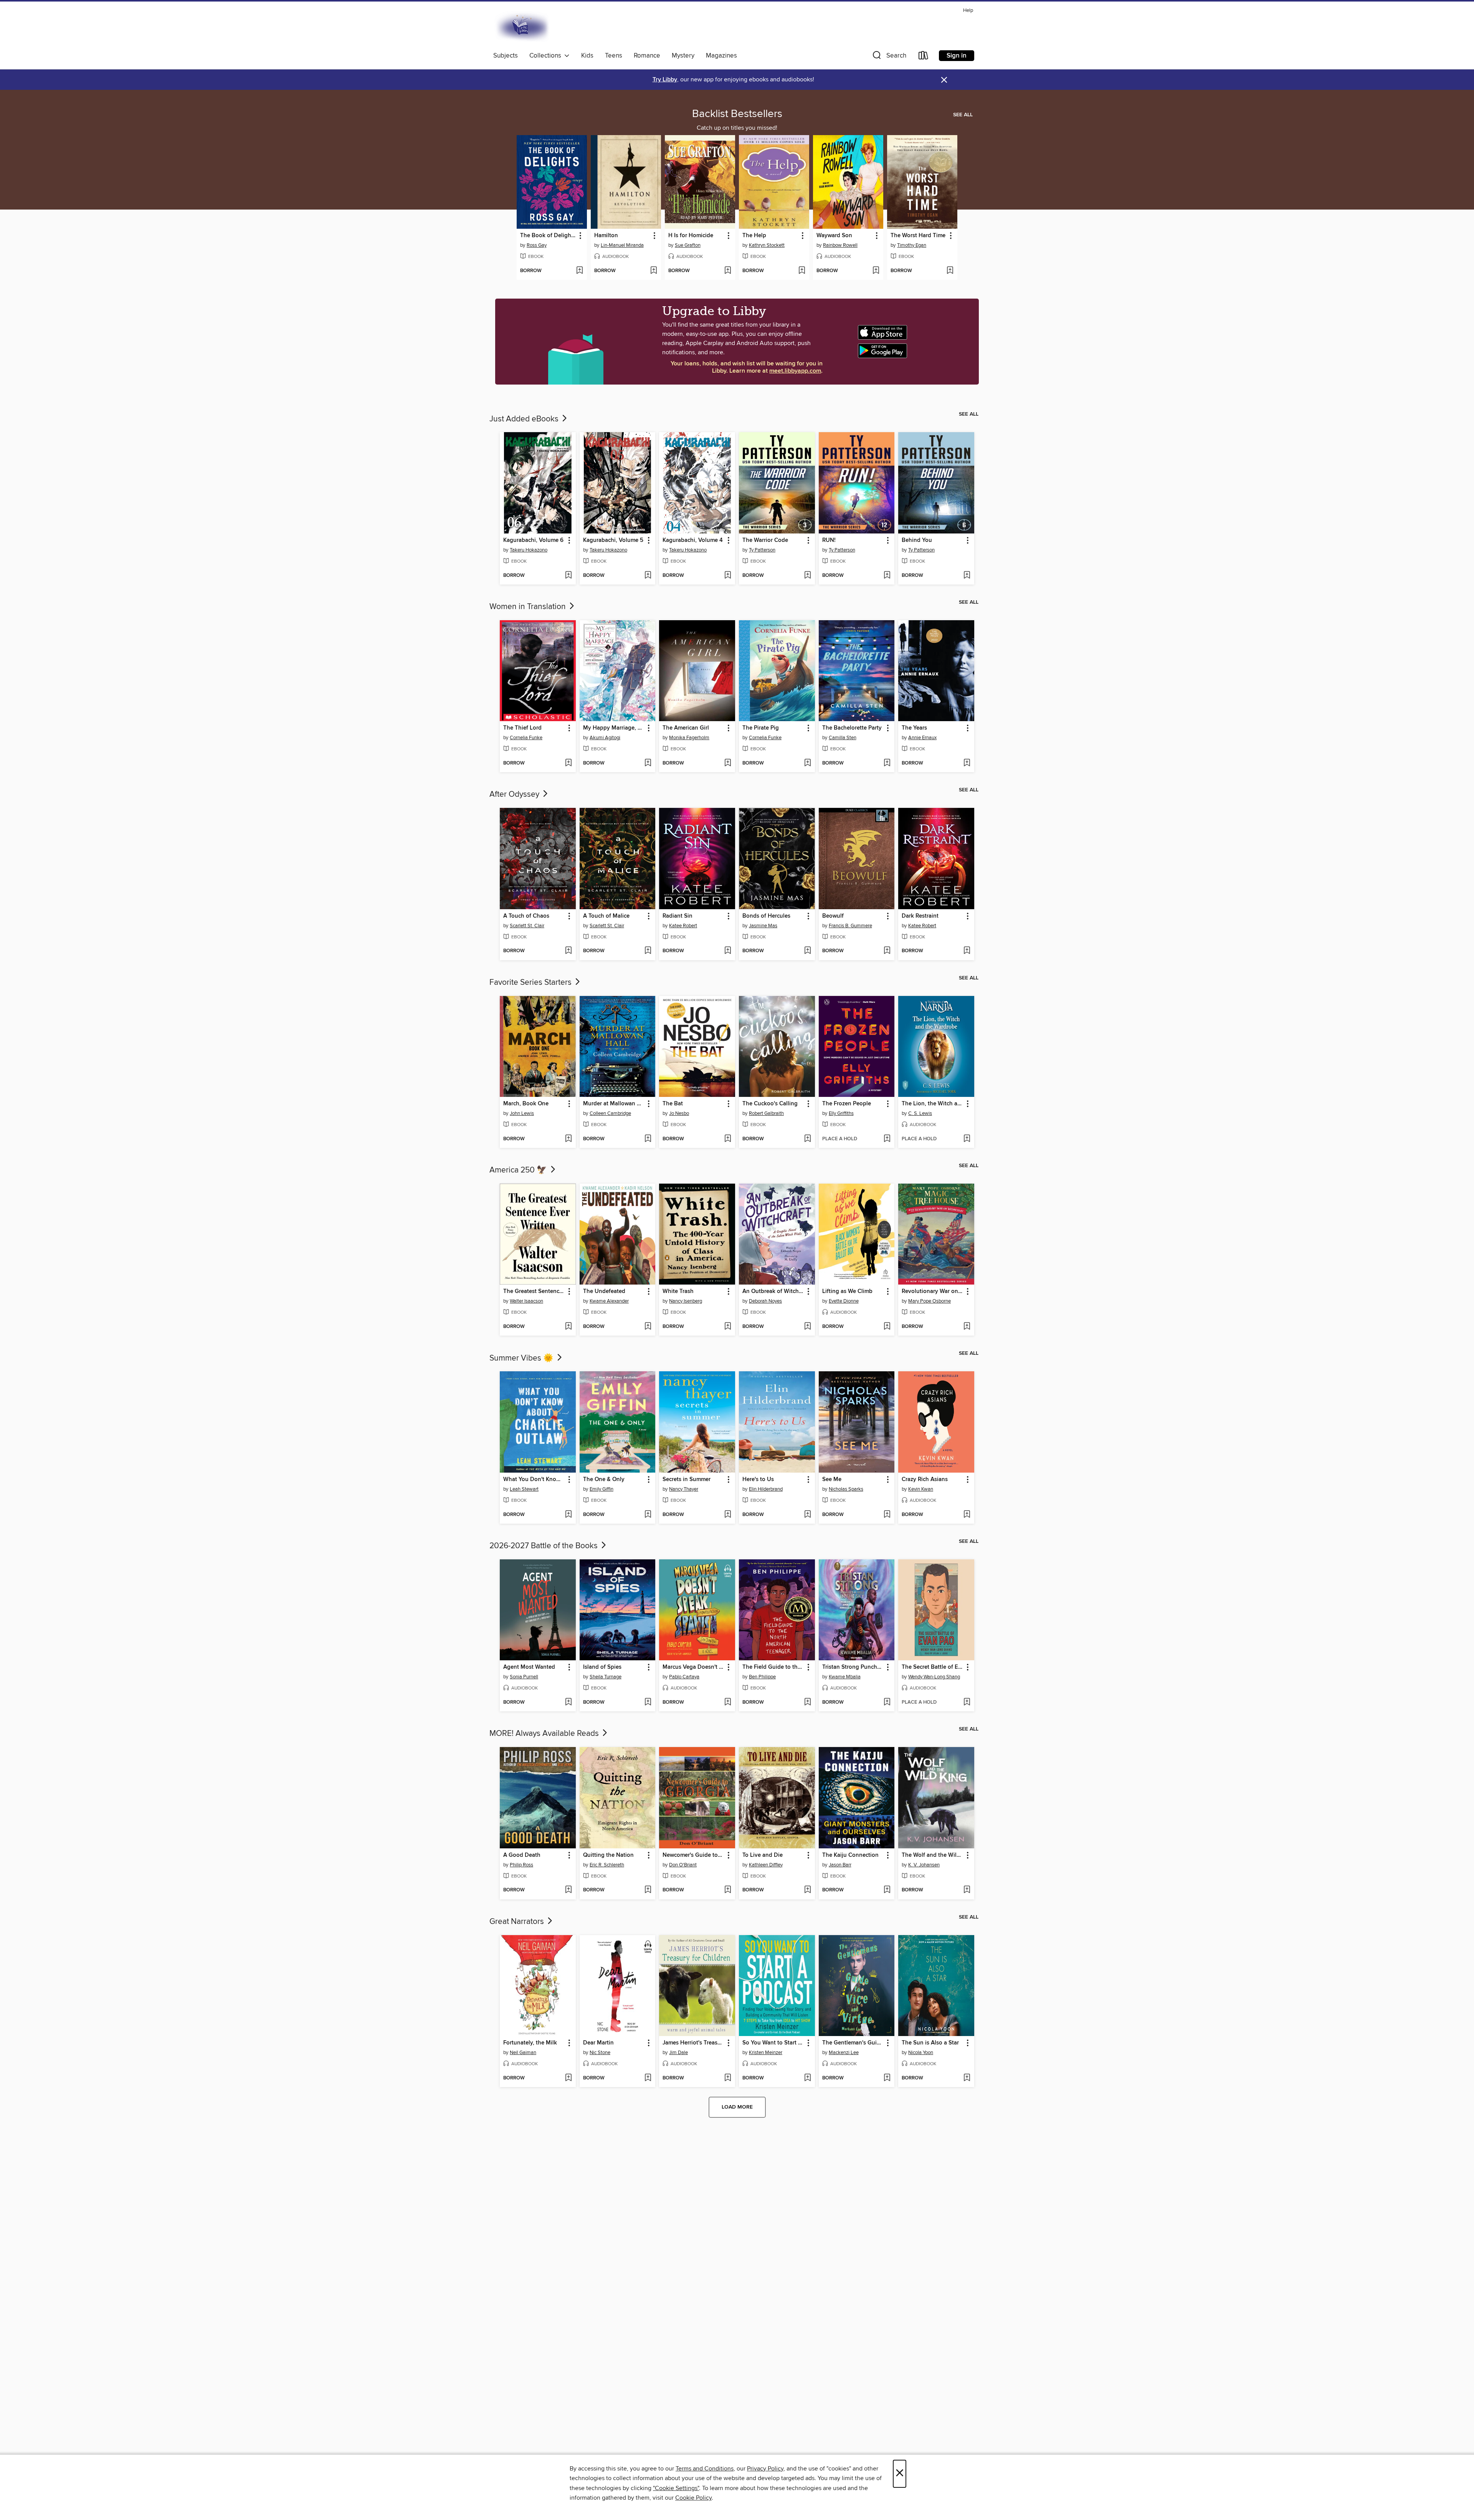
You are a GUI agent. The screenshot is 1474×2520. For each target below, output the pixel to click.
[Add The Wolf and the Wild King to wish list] (967, 1890)
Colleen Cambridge (610, 1113)
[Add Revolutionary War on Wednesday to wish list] (967, 1327)
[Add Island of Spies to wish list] (648, 1703)
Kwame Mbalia (845, 1677)
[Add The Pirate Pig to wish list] (807, 763)
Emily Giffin (601, 1489)
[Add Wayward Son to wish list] (876, 271)
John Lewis (522, 1113)
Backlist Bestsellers (737, 114)
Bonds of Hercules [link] (766, 916)
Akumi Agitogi (605, 738)
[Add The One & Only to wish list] (648, 1515)
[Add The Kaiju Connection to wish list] (887, 1890)
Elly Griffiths (841, 1113)
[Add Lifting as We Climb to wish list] (887, 1327)
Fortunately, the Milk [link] (530, 2043)
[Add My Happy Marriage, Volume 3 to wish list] (648, 763)
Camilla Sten (843, 738)
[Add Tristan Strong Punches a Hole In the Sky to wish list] (887, 1703)
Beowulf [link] (833, 916)
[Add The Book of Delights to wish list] (579, 271)
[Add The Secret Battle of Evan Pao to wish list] (967, 1703)
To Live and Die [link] (763, 1855)
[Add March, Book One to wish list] (568, 1139)
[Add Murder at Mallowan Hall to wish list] (648, 1139)
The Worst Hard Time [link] (918, 236)
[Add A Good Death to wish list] (568, 1890)
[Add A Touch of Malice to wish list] (648, 951)
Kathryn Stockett (767, 245)
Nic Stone (600, 2053)
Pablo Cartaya (684, 1677)
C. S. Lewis (920, 1113)
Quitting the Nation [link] (608, 1855)
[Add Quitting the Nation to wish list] (648, 1890)
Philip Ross (521, 1865)
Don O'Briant (683, 1865)
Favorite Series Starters (531, 983)
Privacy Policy (765, 2469)
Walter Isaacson (526, 1301)
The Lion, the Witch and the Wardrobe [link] (933, 1104)
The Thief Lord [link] (522, 728)
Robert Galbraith (766, 1113)
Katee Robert (683, 926)
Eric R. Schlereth (607, 1865)
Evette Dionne (844, 1301)
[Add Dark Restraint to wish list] (967, 951)
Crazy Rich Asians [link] (925, 1480)
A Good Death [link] (522, 1855)
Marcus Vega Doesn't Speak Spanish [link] (693, 1667)
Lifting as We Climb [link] (847, 1291)
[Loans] (924, 57)
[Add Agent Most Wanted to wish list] (568, 1703)
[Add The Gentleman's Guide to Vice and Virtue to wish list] (887, 2078)
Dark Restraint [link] (920, 916)
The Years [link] (914, 728)
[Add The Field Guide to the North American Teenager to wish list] (807, 1703)
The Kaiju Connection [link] (850, 1855)
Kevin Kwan (921, 1489)
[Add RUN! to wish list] (887, 576)
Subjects (506, 56)
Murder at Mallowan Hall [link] (614, 1104)
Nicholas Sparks (846, 1489)
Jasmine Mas (763, 926)
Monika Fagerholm (689, 738)
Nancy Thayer (684, 1489)
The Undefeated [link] (604, 1291)
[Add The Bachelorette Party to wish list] (887, 763)
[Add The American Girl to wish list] (728, 763)
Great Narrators (518, 1922)
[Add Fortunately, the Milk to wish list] (568, 2078)
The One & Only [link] (604, 1480)
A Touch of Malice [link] (606, 916)
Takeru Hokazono (529, 550)
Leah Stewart (524, 1489)
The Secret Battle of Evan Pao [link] (933, 1667)
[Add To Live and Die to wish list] (807, 1890)
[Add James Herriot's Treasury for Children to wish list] (728, 2078)
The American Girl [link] (686, 728)
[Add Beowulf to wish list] (887, 951)
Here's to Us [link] (758, 1480)
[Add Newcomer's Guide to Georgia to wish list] (728, 1890)
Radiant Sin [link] (678, 916)
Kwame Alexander (609, 1301)
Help (968, 11)
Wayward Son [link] (834, 236)
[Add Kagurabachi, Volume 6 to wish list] (568, 576)
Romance (647, 56)
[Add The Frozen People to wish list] (887, 1139)
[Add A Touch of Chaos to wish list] (568, 951)
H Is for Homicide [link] (691, 236)
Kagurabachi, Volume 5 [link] (613, 540)
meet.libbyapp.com (795, 371)
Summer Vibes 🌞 (522, 1358)
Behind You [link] (917, 540)
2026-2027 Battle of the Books (544, 1546)
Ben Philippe (762, 1677)
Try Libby (665, 80)
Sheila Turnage (606, 1677)
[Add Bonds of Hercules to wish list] (807, 951)
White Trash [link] (678, 1291)
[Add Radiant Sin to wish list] (728, 951)
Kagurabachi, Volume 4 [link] (693, 540)
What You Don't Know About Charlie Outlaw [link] (534, 1480)
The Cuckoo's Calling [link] (770, 1104)
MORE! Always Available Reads (545, 1734)
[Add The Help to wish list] (802, 271)
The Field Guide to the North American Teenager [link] (773, 1667)
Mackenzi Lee (844, 2053)
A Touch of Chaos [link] (526, 916)
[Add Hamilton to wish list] (654, 271)
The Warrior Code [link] (765, 540)
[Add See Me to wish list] (887, 1515)
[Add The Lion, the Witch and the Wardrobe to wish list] (967, 1139)
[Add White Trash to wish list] (728, 1327)
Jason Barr (840, 1865)
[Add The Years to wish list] (967, 763)
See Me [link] (832, 1480)
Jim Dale (678, 2053)
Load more (737, 2107)
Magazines (721, 56)
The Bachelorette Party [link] (852, 728)
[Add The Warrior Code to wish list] (807, 576)
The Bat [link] (673, 1104)
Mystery (683, 56)
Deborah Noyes (765, 1301)
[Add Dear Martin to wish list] (648, 2078)
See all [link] (963, 115)
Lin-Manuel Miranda (622, 245)
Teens (614, 56)
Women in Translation (529, 607)
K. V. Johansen (924, 1865)
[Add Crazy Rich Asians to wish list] (967, 1515)
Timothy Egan (912, 245)
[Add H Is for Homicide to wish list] (728, 271)
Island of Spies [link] (602, 1667)
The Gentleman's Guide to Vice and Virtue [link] (853, 2043)
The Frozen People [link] (847, 1104)
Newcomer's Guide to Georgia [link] (693, 1855)
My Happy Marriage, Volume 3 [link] (614, 728)
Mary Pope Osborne (930, 1301)
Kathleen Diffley (766, 1865)
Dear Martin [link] (598, 2043)
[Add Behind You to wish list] (967, 576)
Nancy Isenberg (686, 1301)
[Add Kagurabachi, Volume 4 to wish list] (728, 576)
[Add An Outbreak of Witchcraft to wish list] (807, 1327)
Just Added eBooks (525, 419)
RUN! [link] (829, 540)
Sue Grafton (688, 245)
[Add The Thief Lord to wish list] (568, 763)
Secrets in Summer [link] (687, 1480)
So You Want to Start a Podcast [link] (773, 2043)
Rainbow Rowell (840, 245)
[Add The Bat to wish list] (728, 1139)
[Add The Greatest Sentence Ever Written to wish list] (568, 1327)
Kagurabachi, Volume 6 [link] (533, 540)
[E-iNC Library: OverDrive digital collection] (523, 27)
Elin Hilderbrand (766, 1489)
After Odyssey (515, 794)
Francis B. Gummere (850, 926)
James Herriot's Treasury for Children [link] (693, 2043)
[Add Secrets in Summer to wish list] (728, 1515)
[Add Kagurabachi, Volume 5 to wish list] (648, 576)
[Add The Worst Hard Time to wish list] (950, 271)
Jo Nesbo (679, 1113)
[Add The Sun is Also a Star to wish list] (967, 2078)
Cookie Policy (693, 2498)
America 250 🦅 (519, 1170)
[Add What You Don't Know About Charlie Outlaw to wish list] (568, 1515)
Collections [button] (547, 56)
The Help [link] (754, 236)
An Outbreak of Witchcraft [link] (773, 1291)
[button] (889, 57)
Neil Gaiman (523, 2053)
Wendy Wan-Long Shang (934, 1677)
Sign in (957, 56)
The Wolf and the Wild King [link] (933, 1855)
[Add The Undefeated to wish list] (648, 1327)
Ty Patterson (762, 550)
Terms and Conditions (705, 2469)
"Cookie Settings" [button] (676, 2488)
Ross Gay (537, 245)
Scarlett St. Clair (527, 926)
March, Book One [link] (526, 1104)
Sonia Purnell (524, 1677)
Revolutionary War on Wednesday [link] (933, 1291)
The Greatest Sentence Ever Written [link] (534, 1291)
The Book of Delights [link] (548, 236)
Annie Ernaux (922, 738)
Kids (587, 56)
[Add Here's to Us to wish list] (807, 1515)
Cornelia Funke (526, 738)
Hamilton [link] (606, 236)
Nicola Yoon (921, 2053)
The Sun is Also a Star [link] (930, 2043)
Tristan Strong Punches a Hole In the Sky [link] (853, 1667)
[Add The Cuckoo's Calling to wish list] (807, 1139)
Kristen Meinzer (766, 2053)
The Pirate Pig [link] (761, 728)
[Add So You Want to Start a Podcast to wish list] (807, 2078)
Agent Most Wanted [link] (529, 1667)
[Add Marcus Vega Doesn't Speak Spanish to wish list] (728, 1703)
